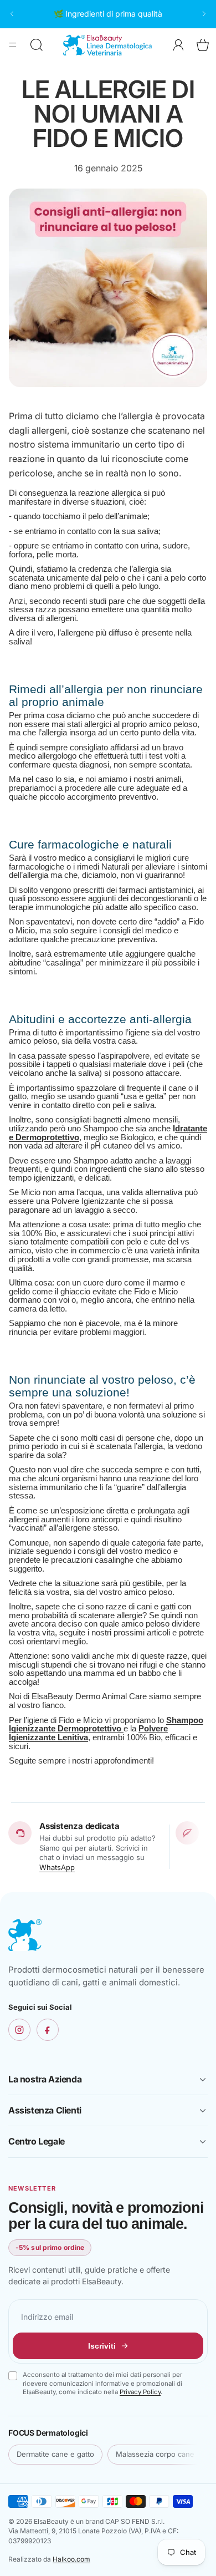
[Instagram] (19, 2030)
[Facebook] (48, 2030)
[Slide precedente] (12, 14)
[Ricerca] (37, 45)
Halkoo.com (71, 2559)
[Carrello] (203, 45)
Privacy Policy (140, 2392)
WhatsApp (57, 1867)
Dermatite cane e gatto (55, 2454)
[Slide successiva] (204, 14)
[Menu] (13, 45)
